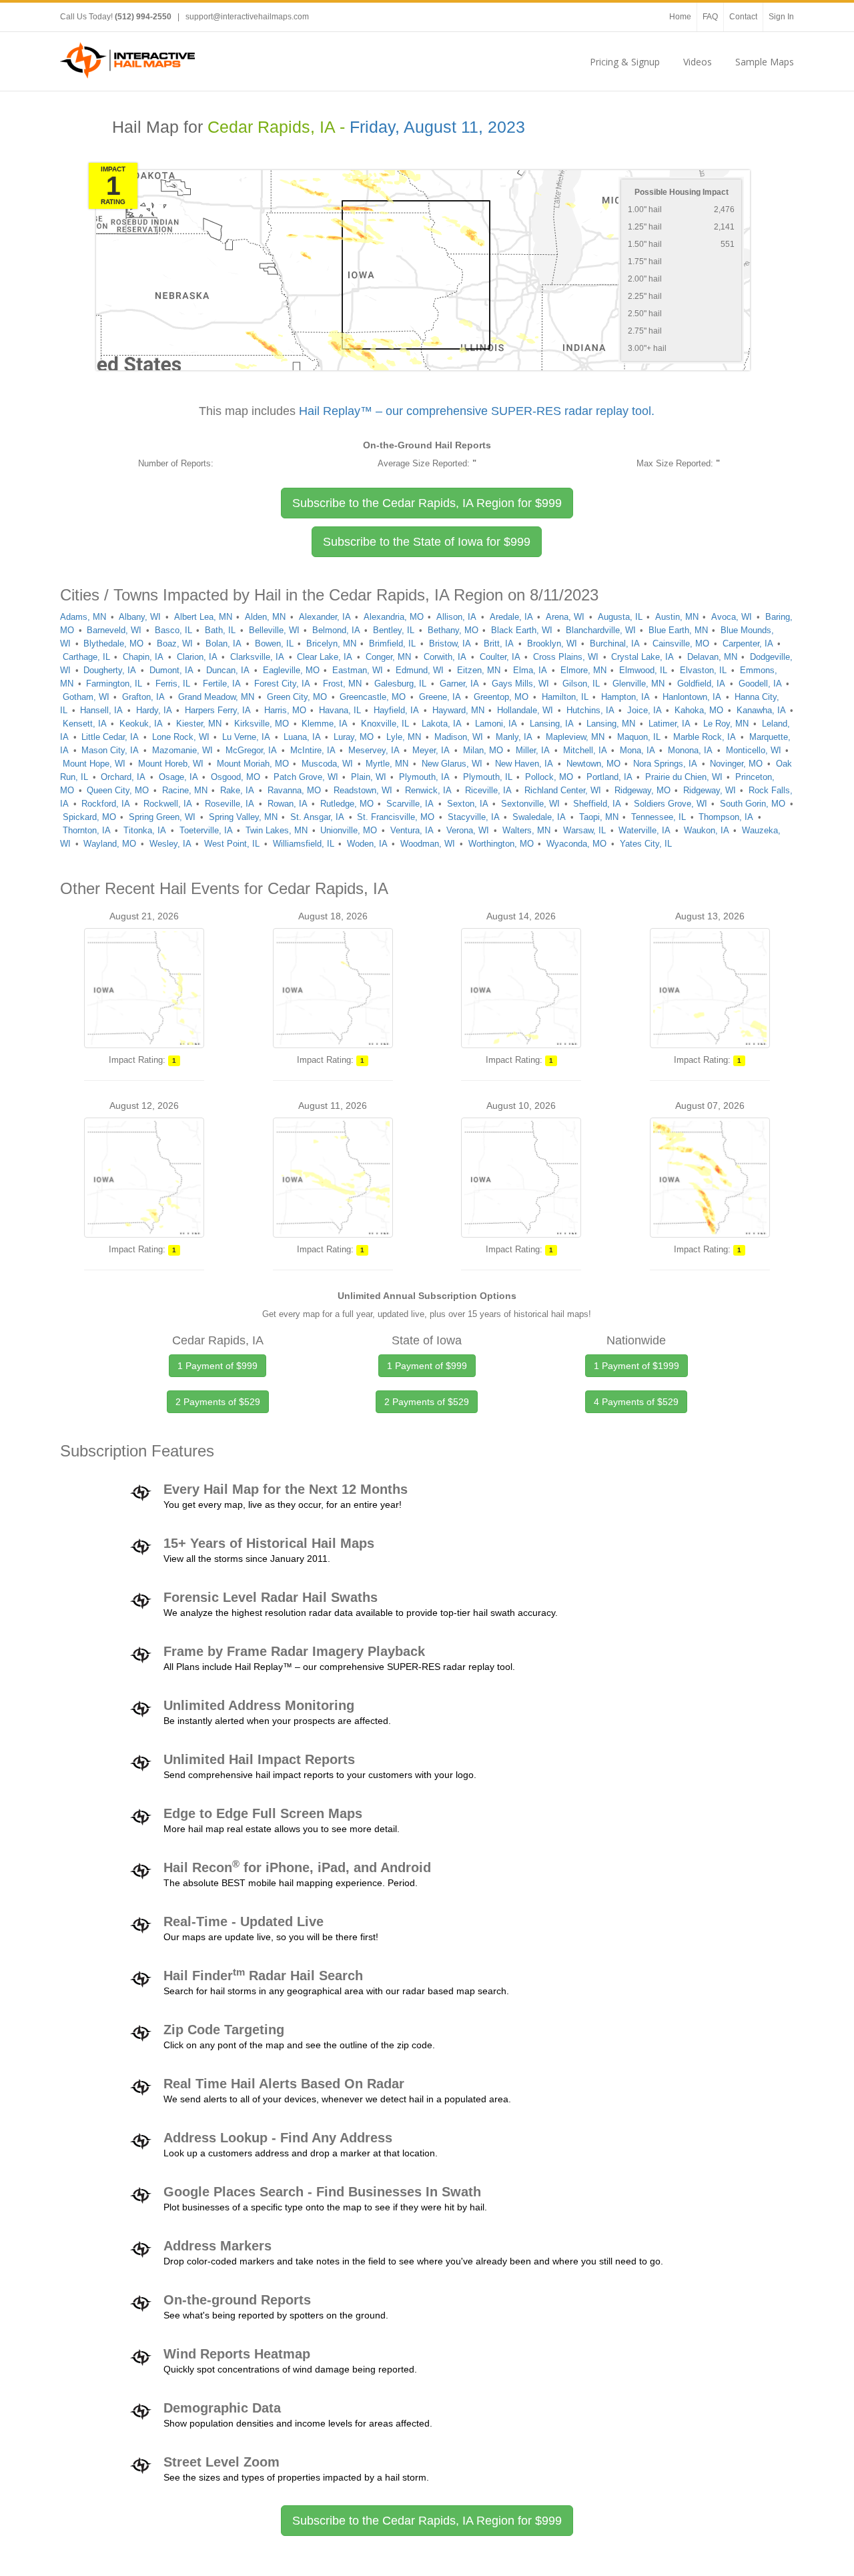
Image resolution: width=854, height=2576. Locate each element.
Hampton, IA (625, 697)
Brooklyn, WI (552, 643)
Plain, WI (369, 777)
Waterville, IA (645, 830)
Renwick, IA (428, 790)
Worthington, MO (501, 844)
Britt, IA (499, 643)
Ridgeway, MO (643, 790)
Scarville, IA (410, 804)
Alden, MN (265, 617)
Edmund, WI (420, 670)
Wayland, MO (110, 844)
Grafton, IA (143, 697)
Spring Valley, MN (243, 817)
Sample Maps (765, 62)
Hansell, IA (101, 710)
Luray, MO (354, 737)
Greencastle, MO (373, 697)
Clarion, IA (197, 657)
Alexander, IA (325, 617)
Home (680, 17)
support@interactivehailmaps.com (247, 17)
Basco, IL (173, 630)
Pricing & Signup (625, 62)
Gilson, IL (581, 684)
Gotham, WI (86, 697)
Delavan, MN (712, 657)
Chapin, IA (143, 657)
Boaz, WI (175, 643)
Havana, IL (340, 710)
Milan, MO (483, 750)
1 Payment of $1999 (636, 1366)
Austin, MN (677, 617)
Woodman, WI (428, 844)
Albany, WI (140, 617)
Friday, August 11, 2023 (437, 127)
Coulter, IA (500, 657)
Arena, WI (565, 617)
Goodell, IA (760, 684)
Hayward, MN (458, 710)
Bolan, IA (224, 643)
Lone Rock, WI (181, 737)
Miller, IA (533, 750)
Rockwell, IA (168, 804)
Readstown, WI (363, 790)
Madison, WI (459, 737)
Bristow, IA (450, 643)
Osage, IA (178, 777)
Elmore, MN (583, 670)
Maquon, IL (639, 737)
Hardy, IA (154, 710)
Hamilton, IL (565, 697)
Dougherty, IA (110, 670)
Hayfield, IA (396, 710)
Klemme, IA (325, 724)
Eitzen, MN (479, 670)
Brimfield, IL (392, 643)
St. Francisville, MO (396, 817)
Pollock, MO (549, 777)
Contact (743, 17)
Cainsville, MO (681, 643)
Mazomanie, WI (182, 750)
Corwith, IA (445, 657)
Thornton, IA (87, 830)
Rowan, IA (288, 804)
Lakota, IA (442, 724)
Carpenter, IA (748, 643)
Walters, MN (526, 830)
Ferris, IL (173, 684)
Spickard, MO (89, 817)
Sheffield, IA (597, 804)
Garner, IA (459, 684)
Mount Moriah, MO (253, 764)
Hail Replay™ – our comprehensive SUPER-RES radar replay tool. (477, 411)
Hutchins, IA (590, 710)
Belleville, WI (274, 630)
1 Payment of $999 (218, 1366)
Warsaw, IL (584, 830)
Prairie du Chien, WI (684, 777)
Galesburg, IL (400, 684)
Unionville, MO (349, 830)
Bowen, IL (274, 643)
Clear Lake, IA (325, 657)
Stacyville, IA (474, 817)
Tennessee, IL (659, 817)
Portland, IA (609, 777)
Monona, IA (690, 750)
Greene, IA (440, 697)
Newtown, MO (593, 764)
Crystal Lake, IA (643, 657)
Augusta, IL (620, 617)
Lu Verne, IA (246, 737)
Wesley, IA (170, 844)
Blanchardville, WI (601, 630)
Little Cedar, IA (110, 737)
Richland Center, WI (563, 790)
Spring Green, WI (162, 817)
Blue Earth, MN (678, 630)
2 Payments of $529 (218, 1402)
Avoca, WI (732, 617)
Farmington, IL (114, 684)
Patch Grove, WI (306, 777)
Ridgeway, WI (710, 790)
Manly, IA (514, 737)
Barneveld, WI (114, 630)
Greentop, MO (501, 697)
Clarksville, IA (257, 657)
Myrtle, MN (387, 764)
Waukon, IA (707, 830)
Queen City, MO (118, 790)
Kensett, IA (85, 724)
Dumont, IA (171, 670)
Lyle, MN (404, 737)
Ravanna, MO (294, 790)
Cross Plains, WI (566, 657)
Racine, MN (185, 790)
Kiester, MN (199, 724)
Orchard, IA (123, 777)
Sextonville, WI (530, 804)
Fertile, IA (222, 684)
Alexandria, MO (394, 617)
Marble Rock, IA (705, 737)
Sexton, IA (468, 804)
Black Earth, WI (522, 630)
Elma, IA (530, 670)
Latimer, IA (670, 724)
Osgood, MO (236, 777)
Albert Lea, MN (203, 617)
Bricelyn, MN (331, 643)
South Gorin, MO (753, 804)
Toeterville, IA (206, 830)
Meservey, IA (374, 750)
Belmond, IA (336, 630)
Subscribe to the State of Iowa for (427, 542)
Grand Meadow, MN (216, 697)
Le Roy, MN (726, 724)
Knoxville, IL (385, 724)
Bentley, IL (394, 630)
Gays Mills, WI (520, 684)
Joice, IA (645, 710)
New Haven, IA (524, 764)
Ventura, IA (412, 830)
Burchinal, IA (615, 643)
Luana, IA (302, 737)
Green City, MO (297, 697)
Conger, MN (388, 657)
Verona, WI (468, 830)
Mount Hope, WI (94, 764)
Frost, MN (342, 684)
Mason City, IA (110, 750)
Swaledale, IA (539, 817)
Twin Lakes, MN (277, 830)
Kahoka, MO (699, 710)
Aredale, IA (511, 617)
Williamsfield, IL (304, 844)
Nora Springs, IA (665, 764)
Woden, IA (367, 844)
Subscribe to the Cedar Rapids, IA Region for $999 (427, 2521)
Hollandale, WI (525, 710)
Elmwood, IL (643, 670)
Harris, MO (285, 710)
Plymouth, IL (488, 777)
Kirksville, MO (262, 724)
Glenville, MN (638, 684)
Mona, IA (637, 750)
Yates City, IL (646, 844)
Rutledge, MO (347, 804)
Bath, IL (220, 630)
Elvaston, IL (703, 670)
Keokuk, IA (141, 724)
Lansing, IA (552, 724)
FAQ (710, 17)
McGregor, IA (251, 750)
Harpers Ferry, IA (218, 710)
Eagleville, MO (291, 670)
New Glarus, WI (452, 764)
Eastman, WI (358, 670)
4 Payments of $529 (636, 1402)
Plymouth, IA (424, 777)
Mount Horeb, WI (171, 764)
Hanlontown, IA (692, 697)
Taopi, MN (599, 817)
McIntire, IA (313, 750)
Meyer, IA (431, 750)
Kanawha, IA (761, 710)
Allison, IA (456, 617)
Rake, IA (237, 790)
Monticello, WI (754, 750)
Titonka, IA (145, 830)
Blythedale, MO (113, 643)
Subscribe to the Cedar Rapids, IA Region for (427, 503)
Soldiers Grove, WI (671, 804)
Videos (698, 62)
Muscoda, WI (327, 764)
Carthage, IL (86, 657)
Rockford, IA (106, 804)
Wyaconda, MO (576, 844)
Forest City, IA (282, 684)
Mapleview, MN (575, 737)
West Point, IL (232, 844)
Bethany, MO (453, 630)
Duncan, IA (228, 670)
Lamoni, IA (496, 724)
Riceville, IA (488, 790)
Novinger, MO (736, 764)
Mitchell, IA (585, 750)
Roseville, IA (230, 804)
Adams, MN (83, 617)
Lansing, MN (611, 724)
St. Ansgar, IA (317, 817)
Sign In (781, 17)
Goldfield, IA (701, 684)
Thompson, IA (726, 817)
